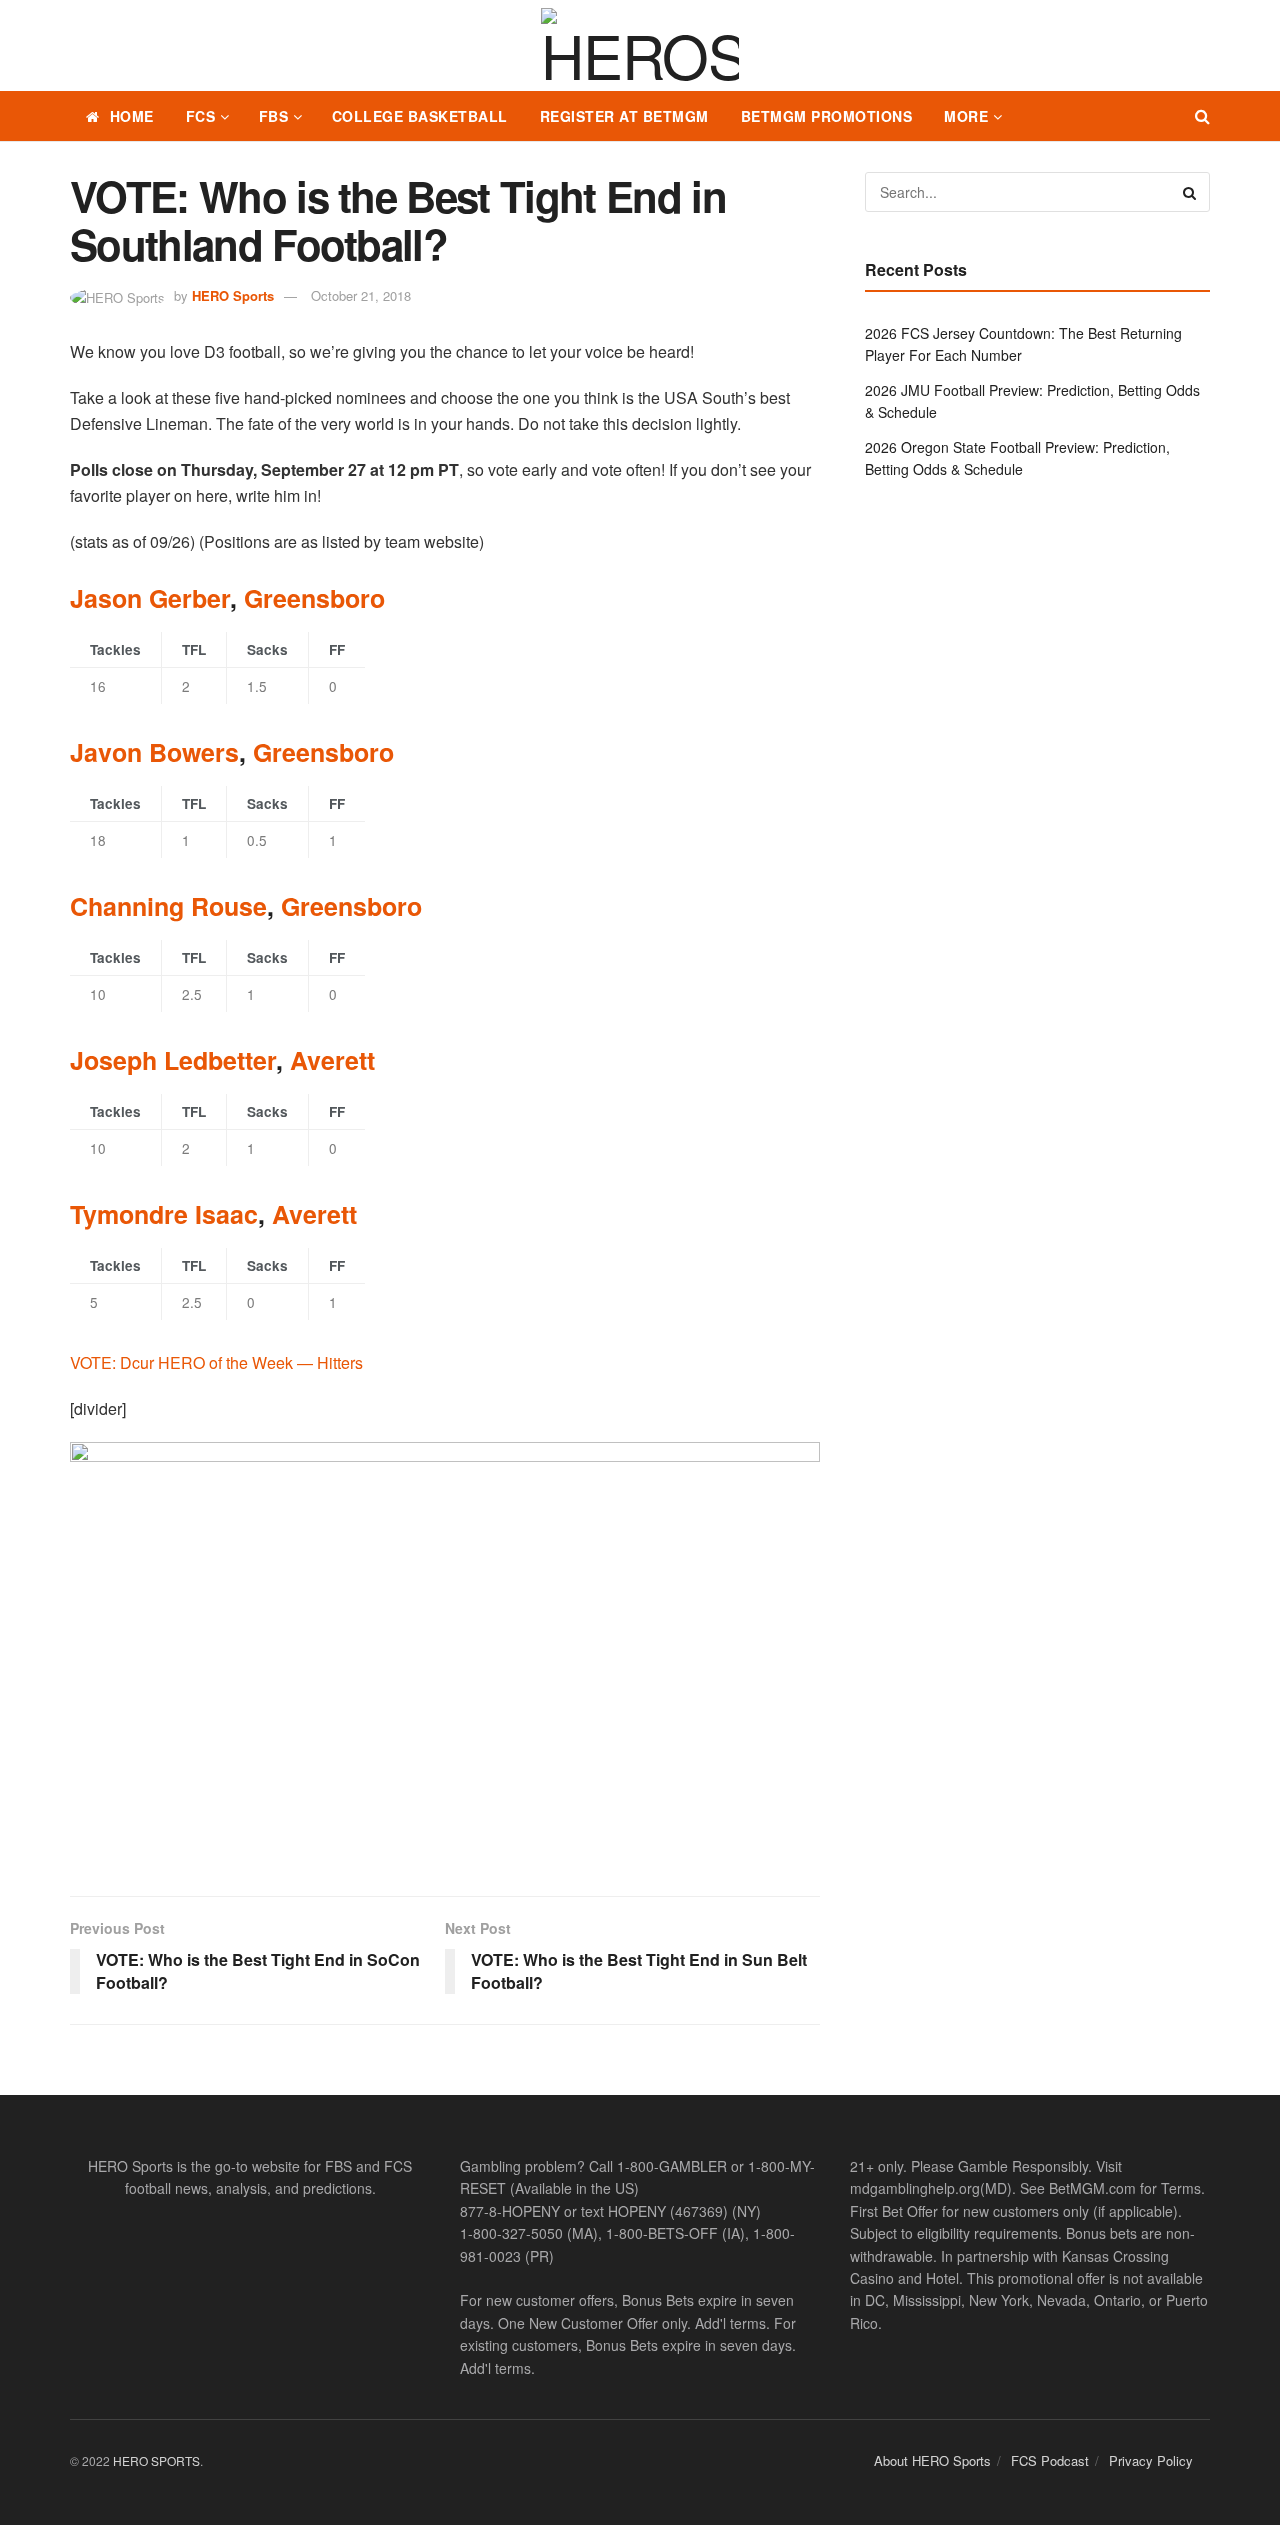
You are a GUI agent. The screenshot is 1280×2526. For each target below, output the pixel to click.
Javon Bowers (154, 752)
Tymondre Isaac (164, 1214)
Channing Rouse (168, 906)
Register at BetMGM (624, 116)
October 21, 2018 (361, 295)
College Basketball (420, 116)
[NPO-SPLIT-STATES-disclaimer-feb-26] (445, 1651)
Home (132, 116)
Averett (332, 1060)
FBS (274, 116)
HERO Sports (233, 295)
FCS (201, 116)
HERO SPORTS (156, 2460)
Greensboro (314, 598)
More (966, 116)
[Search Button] (1202, 116)
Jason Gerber (150, 598)
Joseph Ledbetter (173, 1060)
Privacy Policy (1151, 2460)
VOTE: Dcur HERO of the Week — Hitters (216, 1362)
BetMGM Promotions (827, 116)
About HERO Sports (932, 2460)
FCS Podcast (1050, 2460)
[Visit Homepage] (640, 46)
